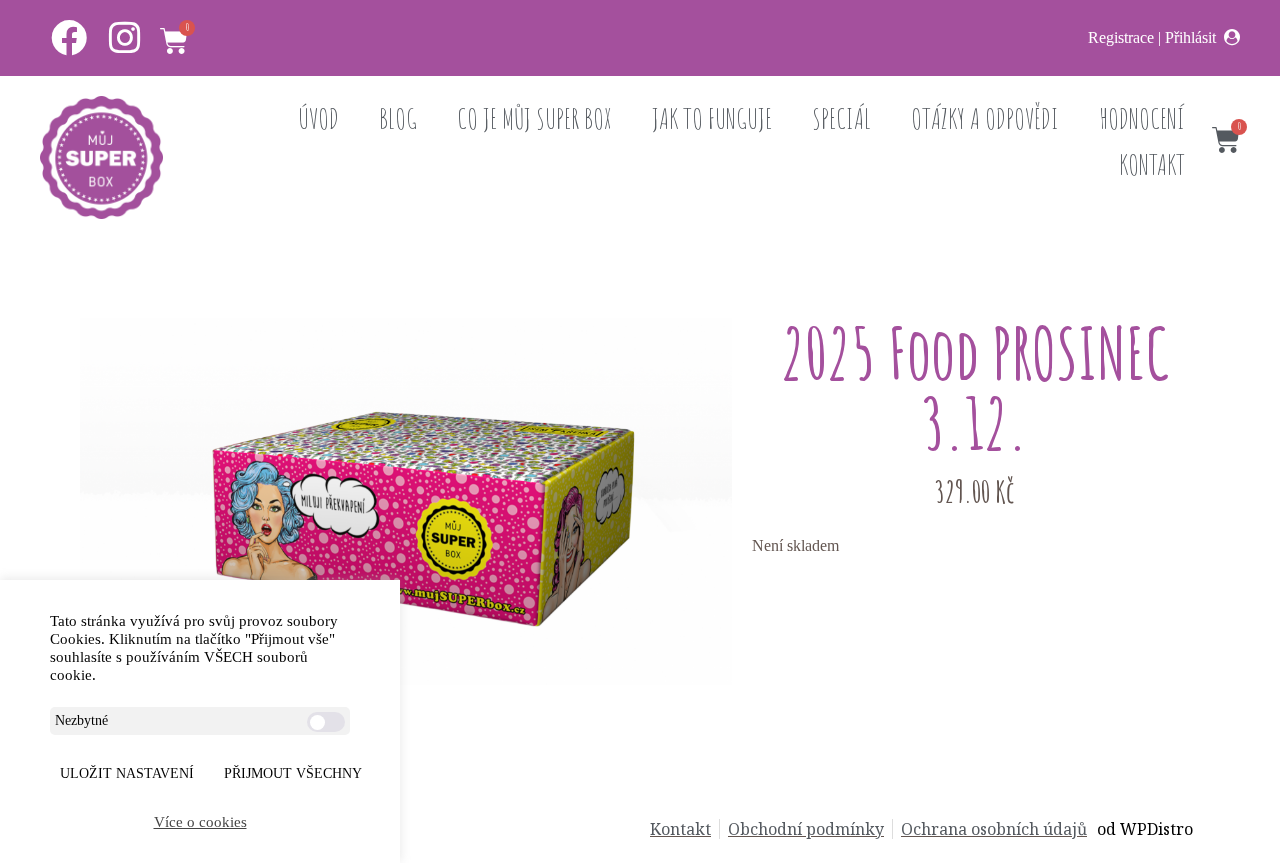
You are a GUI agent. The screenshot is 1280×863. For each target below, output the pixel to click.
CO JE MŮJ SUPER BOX (534, 118)
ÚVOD (318, 118)
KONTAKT (1152, 164)
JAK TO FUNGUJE (712, 118)
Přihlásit (1190, 37)
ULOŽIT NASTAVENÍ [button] (127, 773)
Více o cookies (200, 822)
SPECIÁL (841, 118)
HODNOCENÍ (1142, 118)
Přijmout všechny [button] (293, 773)
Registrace (1121, 37)
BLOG (398, 118)
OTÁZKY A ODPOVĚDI (985, 118)
